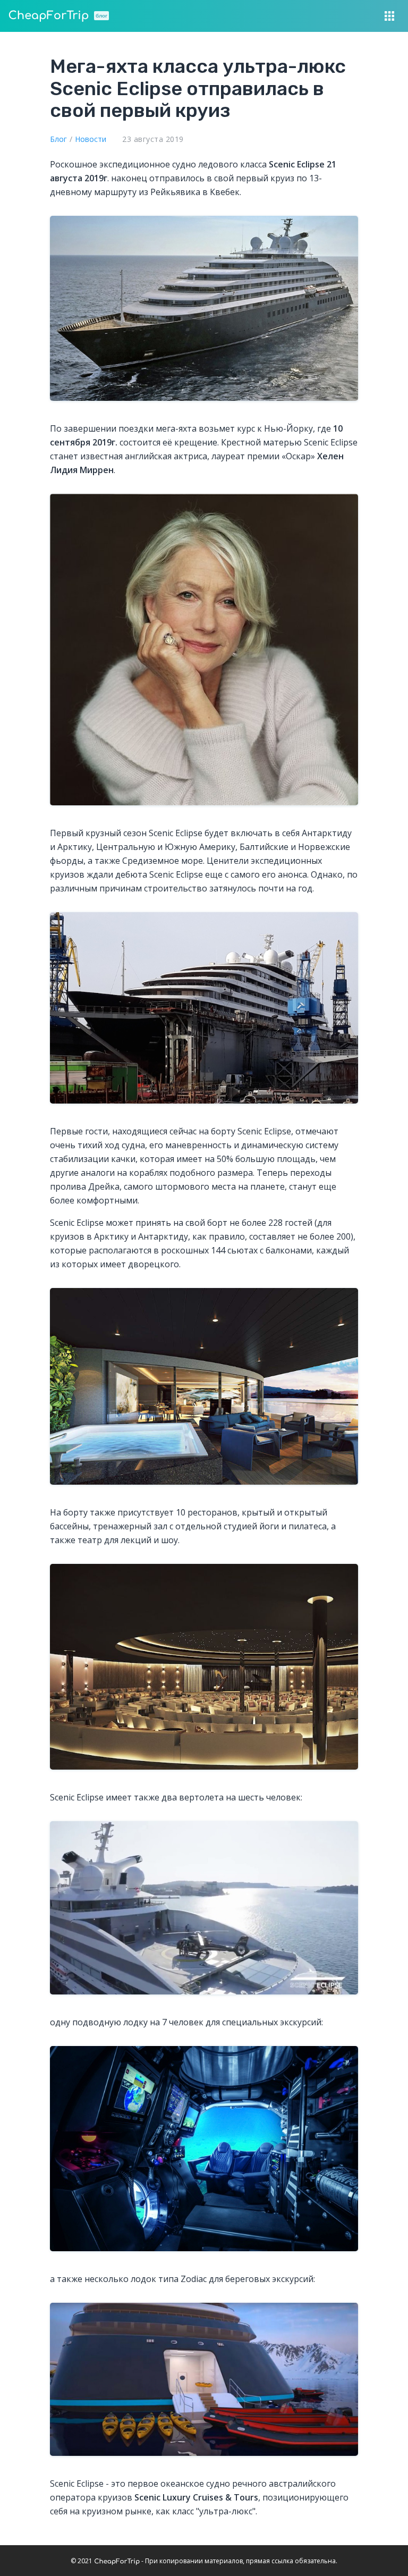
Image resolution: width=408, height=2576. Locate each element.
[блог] (48, 16)
